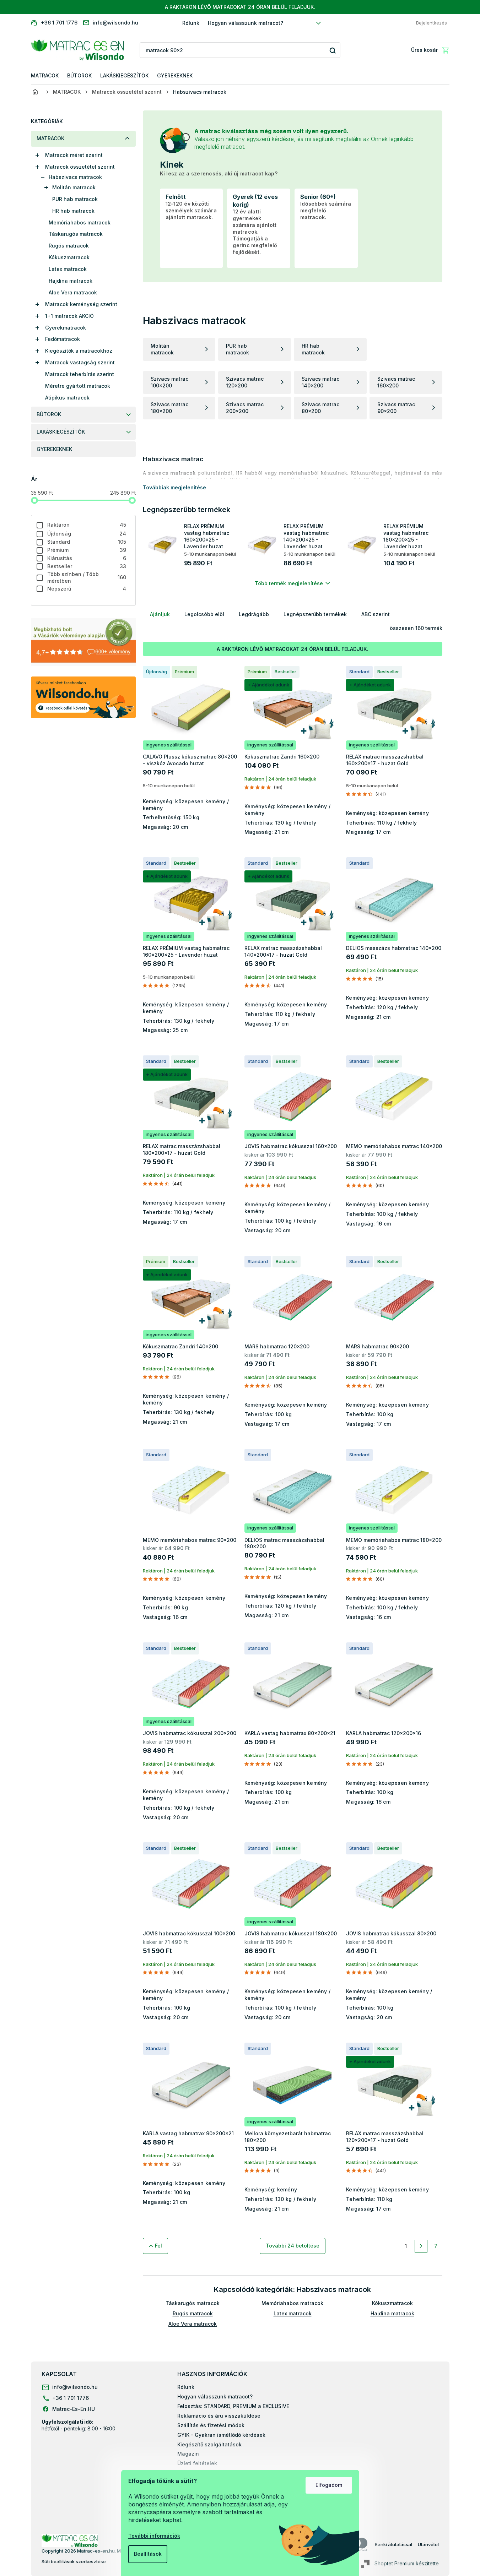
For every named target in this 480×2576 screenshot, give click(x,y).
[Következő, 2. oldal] (421, 2246)
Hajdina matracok (71, 281)
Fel (158, 2246)
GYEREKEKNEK (54, 449)
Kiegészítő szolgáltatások (209, 2444)
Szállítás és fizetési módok (211, 2425)
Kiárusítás (87, 558)
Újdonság (87, 534)
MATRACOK (50, 138)
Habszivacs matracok (75, 177)
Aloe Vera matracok (73, 292)
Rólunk (191, 23)
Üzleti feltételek (197, 2463)
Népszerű (87, 589)
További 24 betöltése (293, 2246)
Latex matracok (68, 269)
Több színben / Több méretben (87, 577)
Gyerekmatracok (66, 328)
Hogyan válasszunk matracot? (246, 23)
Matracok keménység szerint (81, 304)
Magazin (188, 2454)
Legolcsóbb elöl (204, 614)
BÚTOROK (49, 414)
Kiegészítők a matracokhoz (79, 351)
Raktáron (87, 525)
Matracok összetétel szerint (80, 167)
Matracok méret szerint (74, 155)
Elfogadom (329, 2485)
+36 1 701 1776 (71, 2398)
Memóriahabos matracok (80, 222)
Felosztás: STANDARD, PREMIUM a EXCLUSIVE (233, 2406)
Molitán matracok (74, 187)
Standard (87, 542)
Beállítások (148, 2554)
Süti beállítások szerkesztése (74, 2561)
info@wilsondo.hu (75, 2387)
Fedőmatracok (63, 339)
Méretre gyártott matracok (78, 386)
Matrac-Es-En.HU (74, 2409)
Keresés (332, 50)
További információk (154, 2536)
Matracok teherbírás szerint (80, 374)
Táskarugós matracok (76, 234)
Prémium (87, 550)
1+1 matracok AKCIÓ (69, 316)
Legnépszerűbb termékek (315, 614)
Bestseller (87, 566)
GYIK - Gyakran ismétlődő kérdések (221, 2435)
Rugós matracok (69, 246)
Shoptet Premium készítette (407, 2563)
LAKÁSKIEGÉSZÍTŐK (61, 432)
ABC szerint (376, 614)
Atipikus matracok (67, 398)
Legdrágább (254, 614)
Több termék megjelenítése (289, 583)
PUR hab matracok (75, 199)
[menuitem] (45, 76)
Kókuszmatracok (69, 257)
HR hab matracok (73, 211)
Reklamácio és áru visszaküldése (219, 2416)
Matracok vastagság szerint (80, 362)
